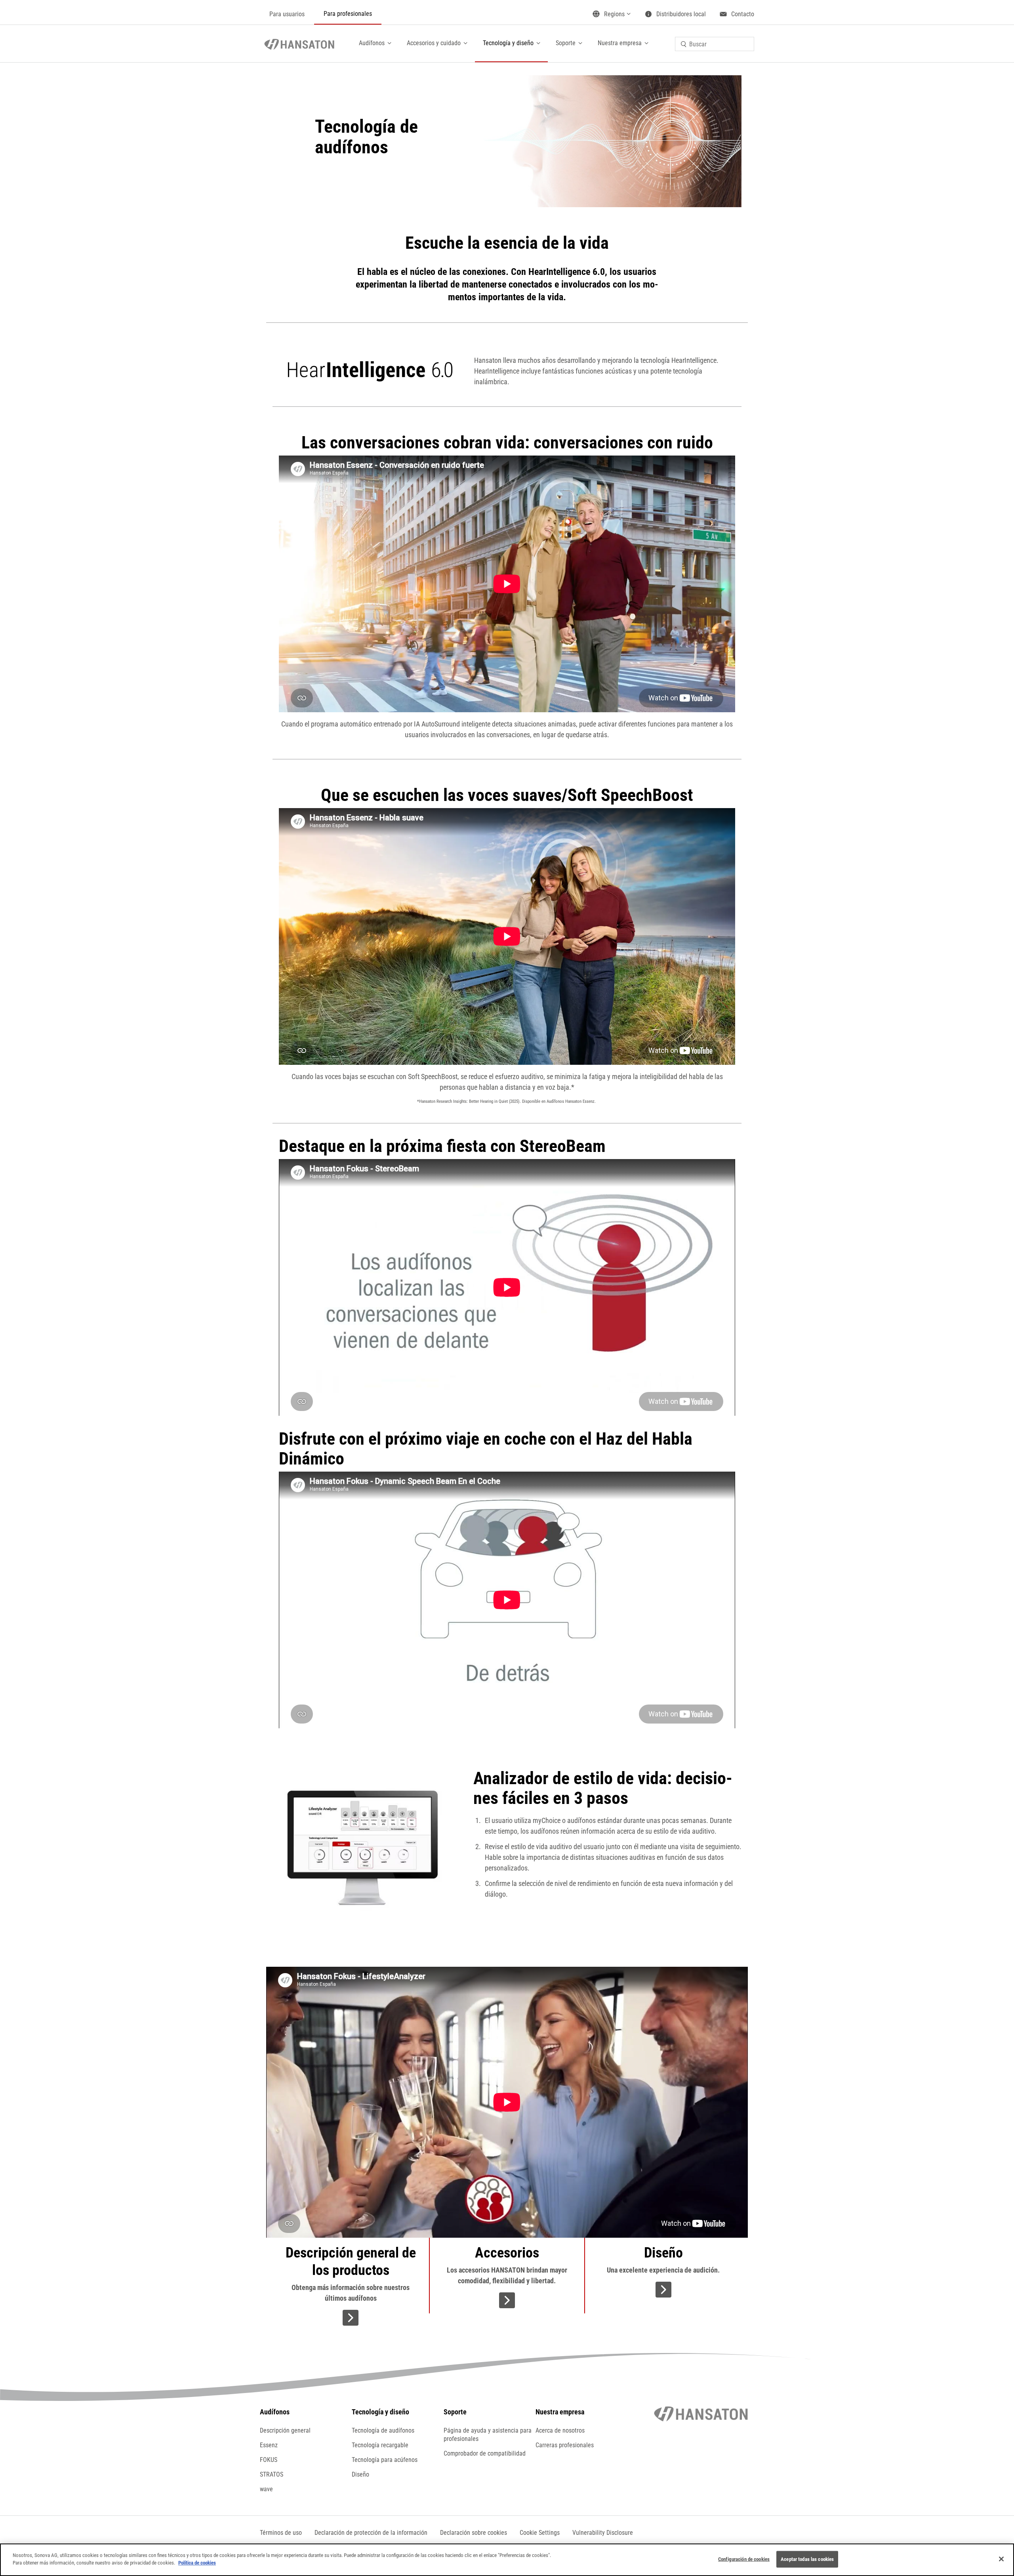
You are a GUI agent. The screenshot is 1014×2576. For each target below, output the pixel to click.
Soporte (566, 43)
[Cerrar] (1001, 2559)
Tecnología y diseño (508, 43)
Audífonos (372, 43)
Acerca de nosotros (560, 2430)
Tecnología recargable (380, 2445)
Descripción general (285, 2430)
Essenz (269, 2445)
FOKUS (269, 2460)
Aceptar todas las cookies (807, 2559)
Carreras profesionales (565, 2445)
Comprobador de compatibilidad (485, 2453)
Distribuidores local (681, 14)
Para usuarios (287, 14)
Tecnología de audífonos (383, 2430)
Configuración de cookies (744, 2559)
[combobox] (715, 44)
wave (266, 2489)
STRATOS (272, 2474)
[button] (540, 2533)
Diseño (360, 2474)
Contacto (743, 14)
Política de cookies (197, 2563)
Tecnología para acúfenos (385, 2460)
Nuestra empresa (620, 43)
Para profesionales (348, 14)
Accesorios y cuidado (434, 43)
